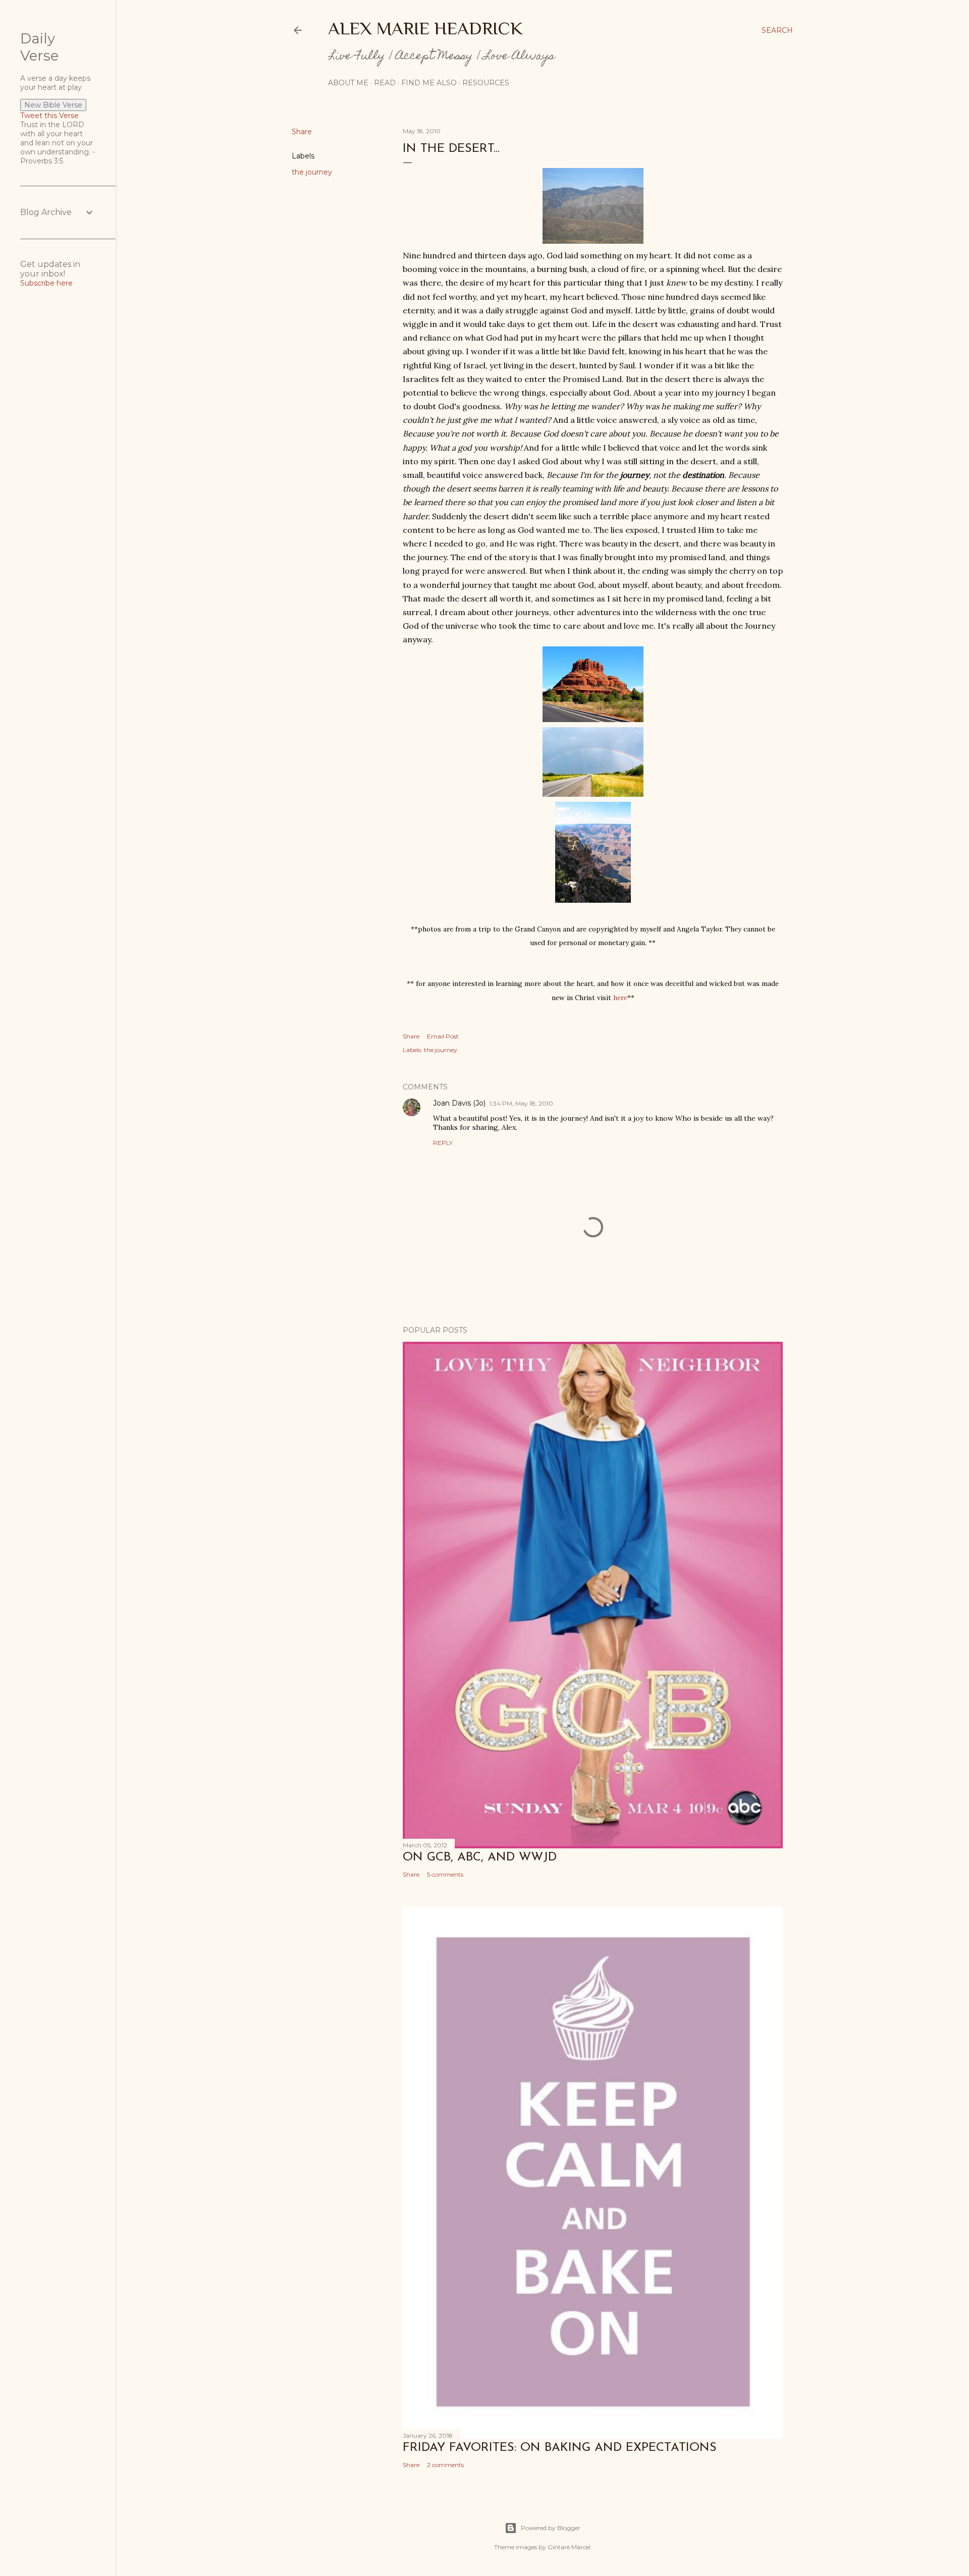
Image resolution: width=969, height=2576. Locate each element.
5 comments (445, 1874)
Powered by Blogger (551, 2528)
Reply (443, 1143)
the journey (312, 172)
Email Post (443, 1036)
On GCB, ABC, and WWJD (480, 1857)
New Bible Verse (53, 105)
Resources (486, 83)
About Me (348, 83)
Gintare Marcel (569, 2547)
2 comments (445, 2465)
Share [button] (302, 132)
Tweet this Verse (49, 116)
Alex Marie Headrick (425, 28)
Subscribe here (46, 283)
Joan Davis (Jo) (459, 1103)
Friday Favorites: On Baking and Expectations (560, 2448)
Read (385, 83)
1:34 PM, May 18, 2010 (521, 1103)
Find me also (429, 83)
